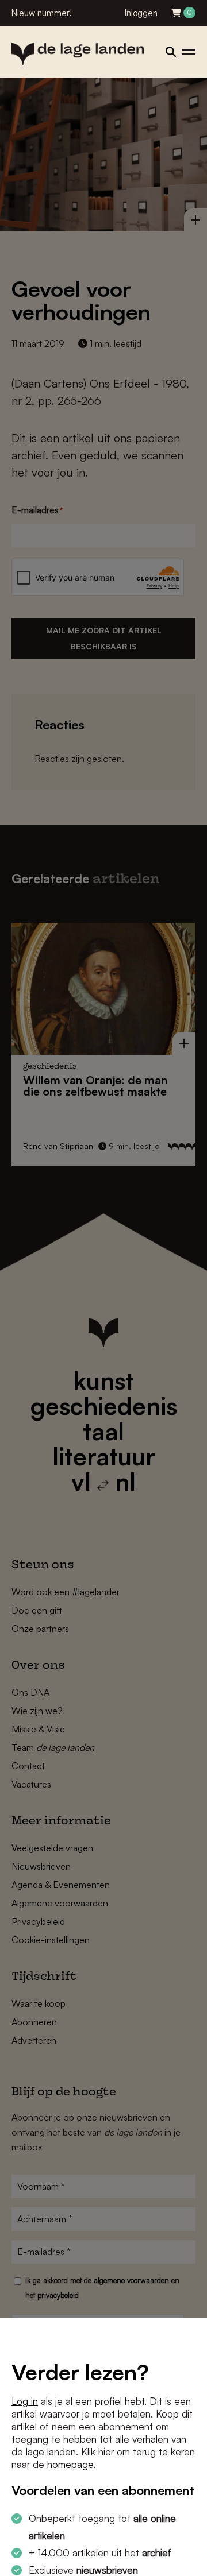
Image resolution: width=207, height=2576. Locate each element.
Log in (25, 2401)
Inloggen (141, 13)
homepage (70, 2464)
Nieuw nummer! (42, 13)
